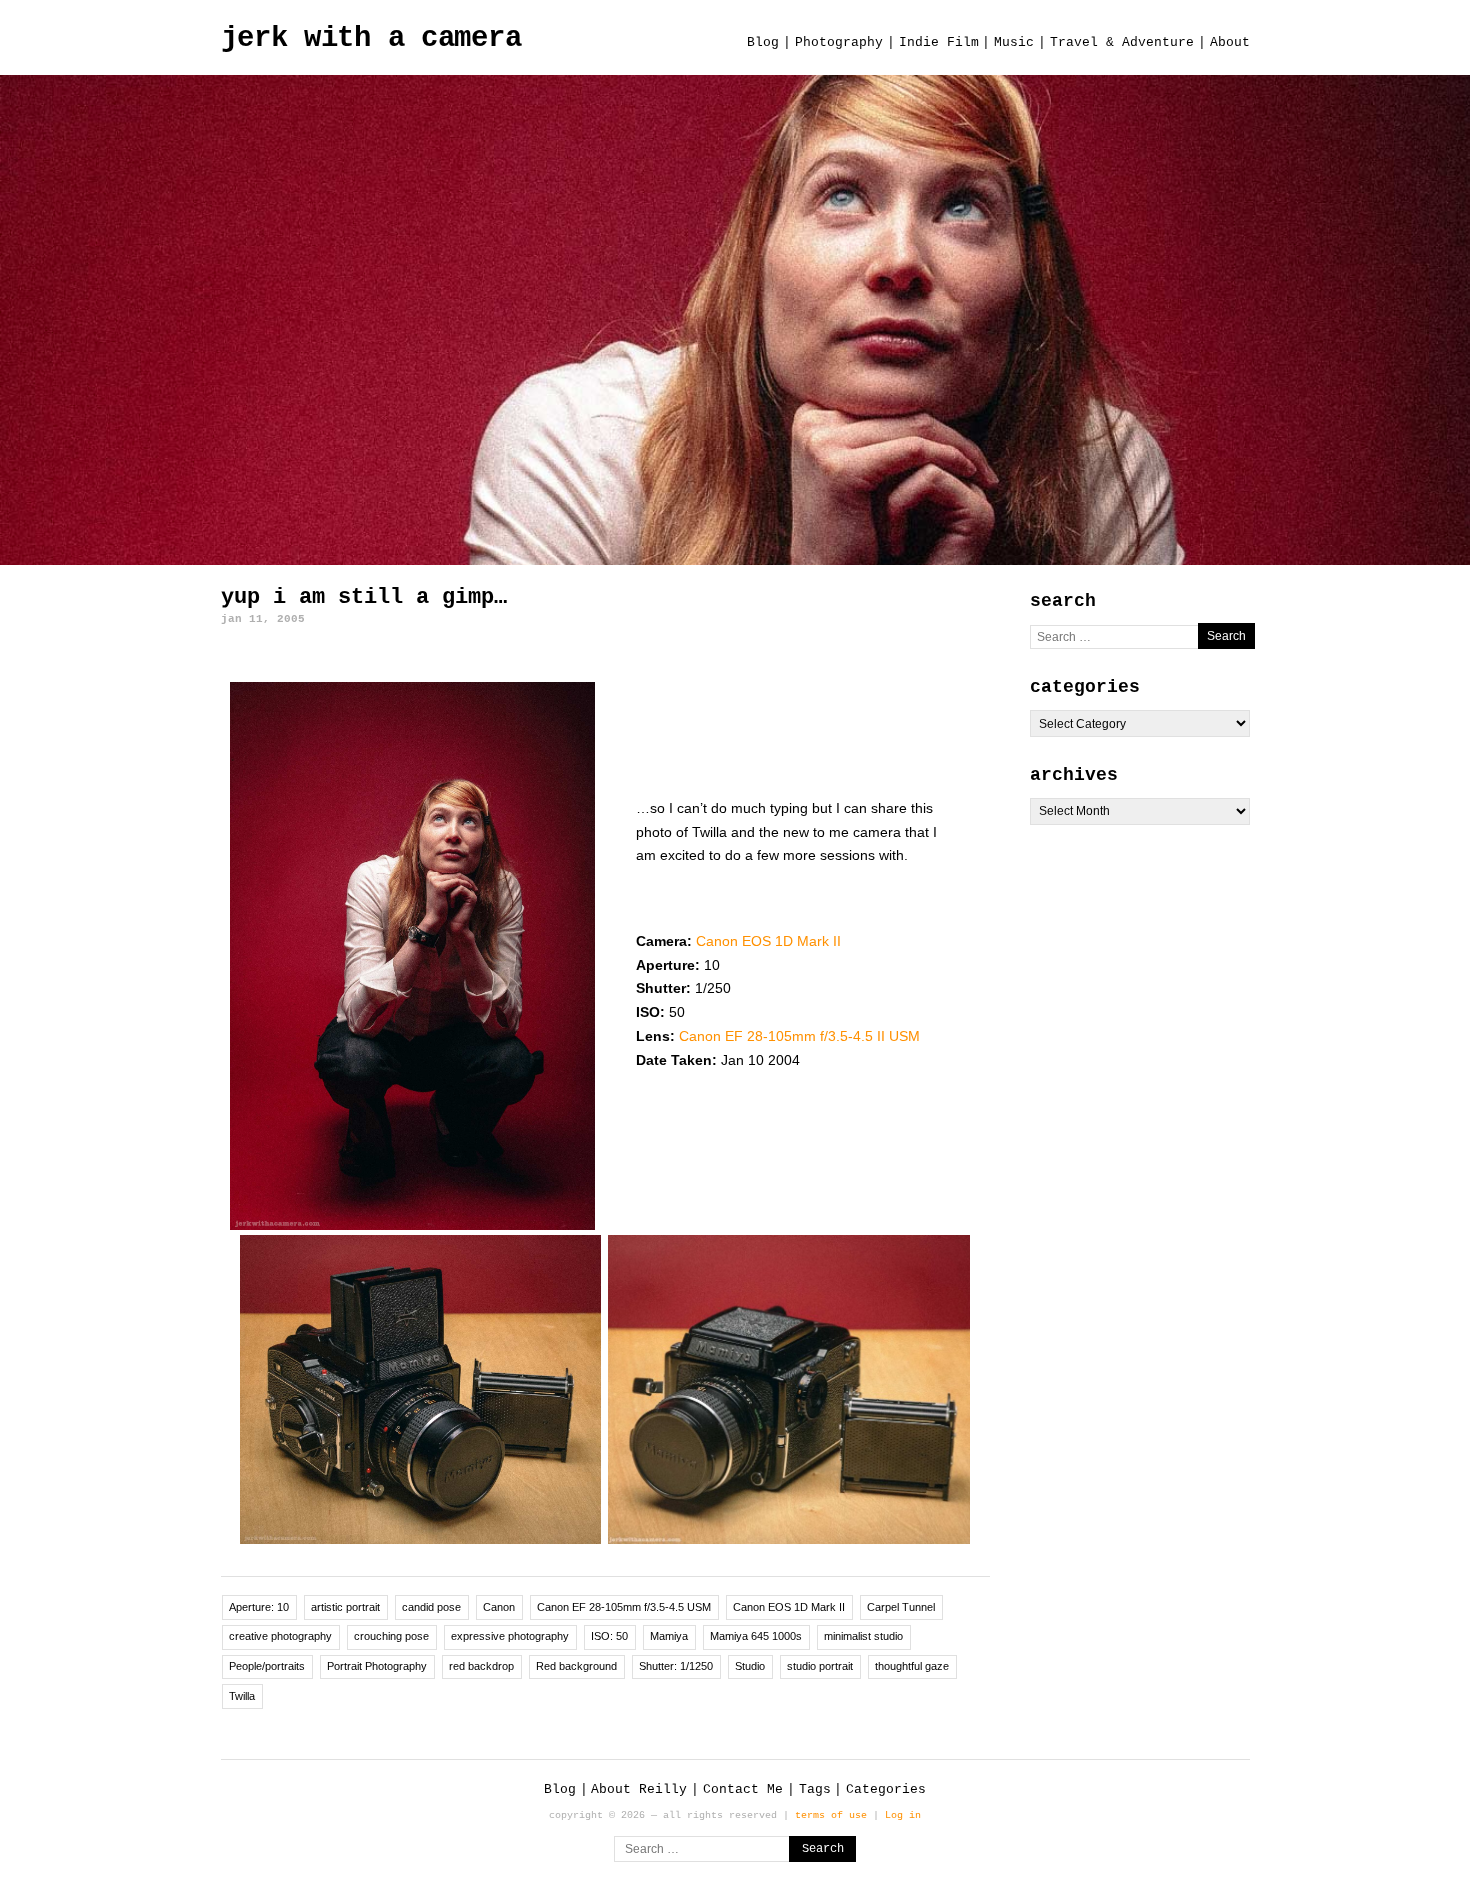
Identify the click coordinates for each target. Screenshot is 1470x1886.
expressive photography (510, 1636)
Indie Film (939, 42)
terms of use (831, 1815)
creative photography (280, 1636)
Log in (903, 1815)
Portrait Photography (377, 1666)
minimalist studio (863, 1636)
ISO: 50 (609, 1636)
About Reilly (639, 1789)
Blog (763, 42)
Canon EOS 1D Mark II (768, 941)
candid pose (431, 1607)
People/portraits (267, 1666)
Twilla (242, 1696)
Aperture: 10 (259, 1607)
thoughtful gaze (912, 1666)
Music (1014, 42)
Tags (815, 1789)
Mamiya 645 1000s (756, 1636)
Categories (886, 1789)
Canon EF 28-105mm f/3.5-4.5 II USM (799, 1036)
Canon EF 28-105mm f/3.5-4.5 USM (624, 1607)
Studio (750, 1666)
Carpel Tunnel (901, 1607)
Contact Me (743, 1789)
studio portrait (820, 1666)
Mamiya (669, 1636)
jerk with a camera (371, 38)
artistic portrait (345, 1607)
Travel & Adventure (1122, 42)
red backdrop (481, 1666)
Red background (576, 1666)
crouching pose (391, 1636)
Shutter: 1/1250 (676, 1666)
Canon (499, 1607)
